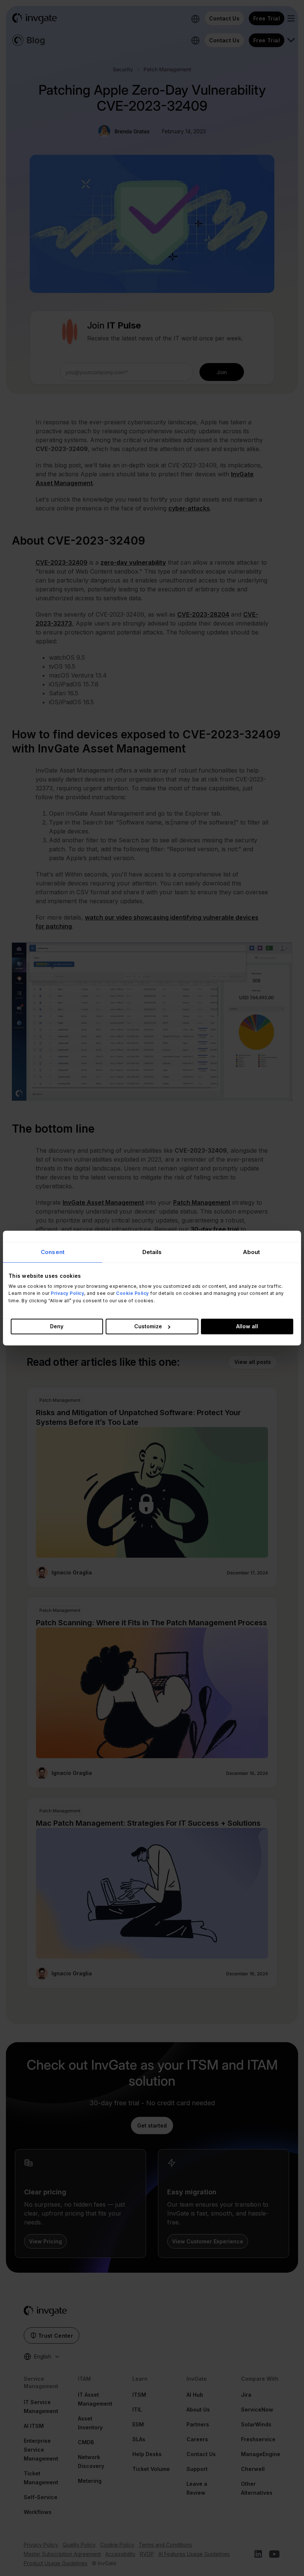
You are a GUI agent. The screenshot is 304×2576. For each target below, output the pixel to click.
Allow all (247, 1326)
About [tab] (252, 1252)
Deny (57, 1326)
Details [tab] (152, 1252)
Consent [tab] (53, 1252)
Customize (148, 1326)
